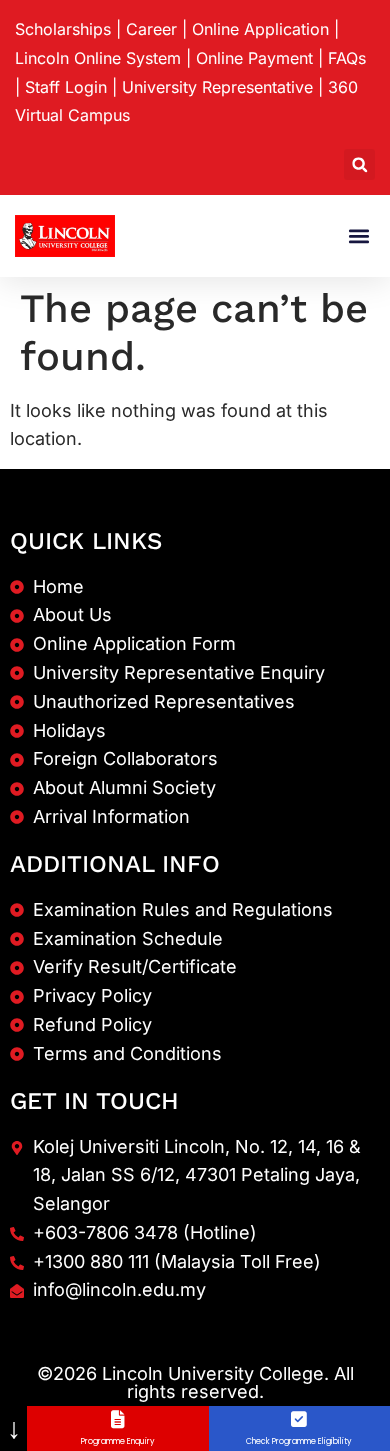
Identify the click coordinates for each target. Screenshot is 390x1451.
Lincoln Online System (98, 58)
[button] (359, 164)
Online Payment (254, 58)
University (217, 87)
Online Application (260, 29)
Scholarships (63, 29)
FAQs (347, 58)
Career (151, 29)
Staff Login (66, 87)
